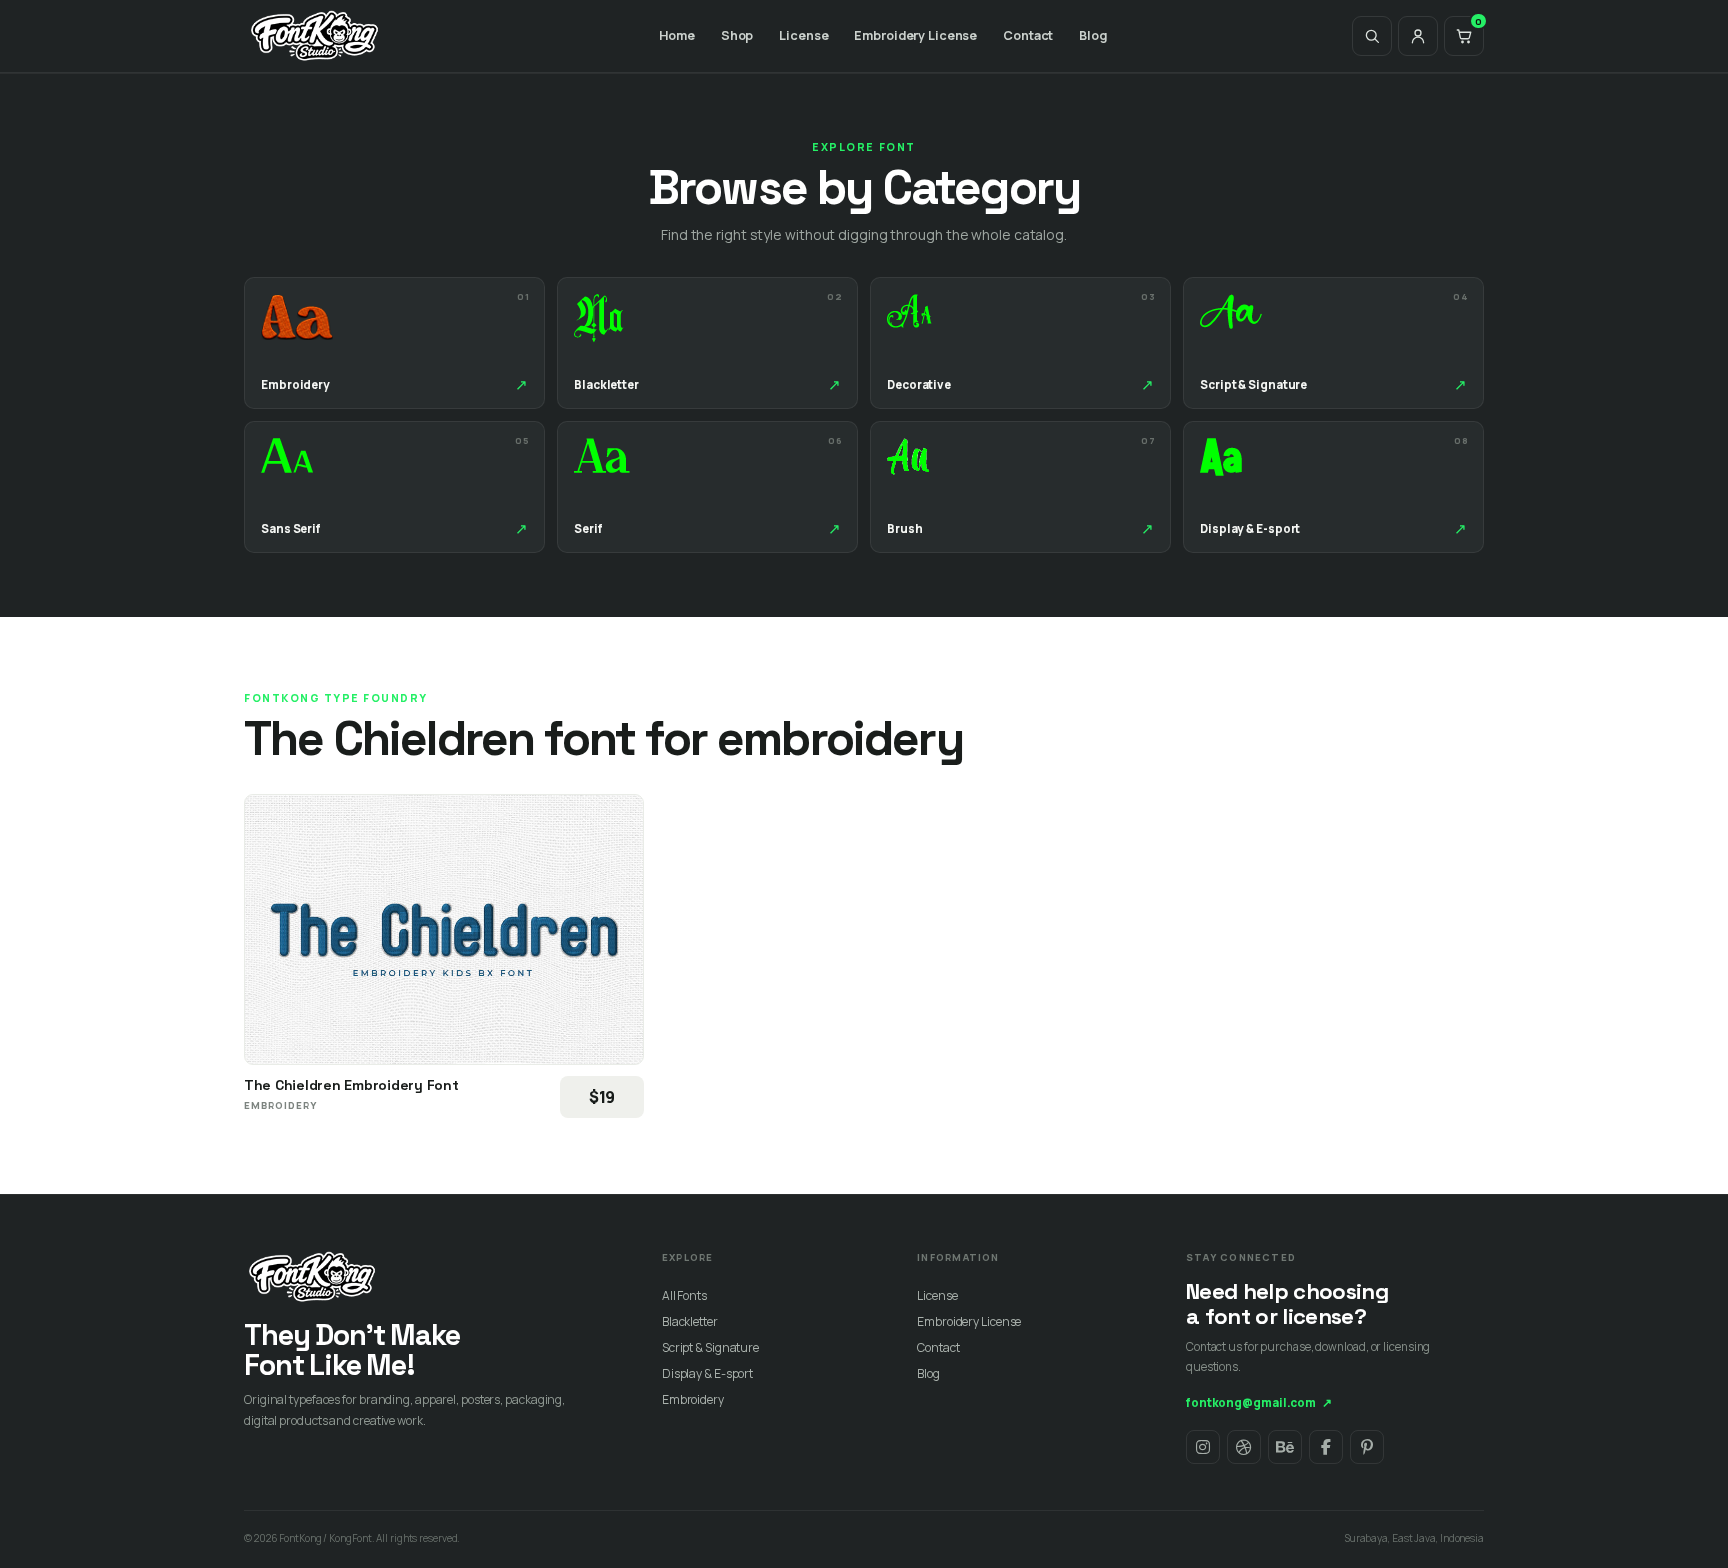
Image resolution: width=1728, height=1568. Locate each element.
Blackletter (690, 1321)
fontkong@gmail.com (1259, 1402)
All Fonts (684, 1295)
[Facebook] (1326, 1447)
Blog (1093, 35)
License (803, 35)
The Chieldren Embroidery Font (351, 1085)
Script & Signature (710, 1347)
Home (677, 35)
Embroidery (693, 1399)
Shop (737, 35)
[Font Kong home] (315, 36)
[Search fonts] (1372, 36)
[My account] (1418, 36)
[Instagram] (1203, 1447)
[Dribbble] (1244, 1447)
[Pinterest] (1367, 1447)
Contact (1028, 35)
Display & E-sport (707, 1373)
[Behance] (1285, 1447)
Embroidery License (915, 35)
